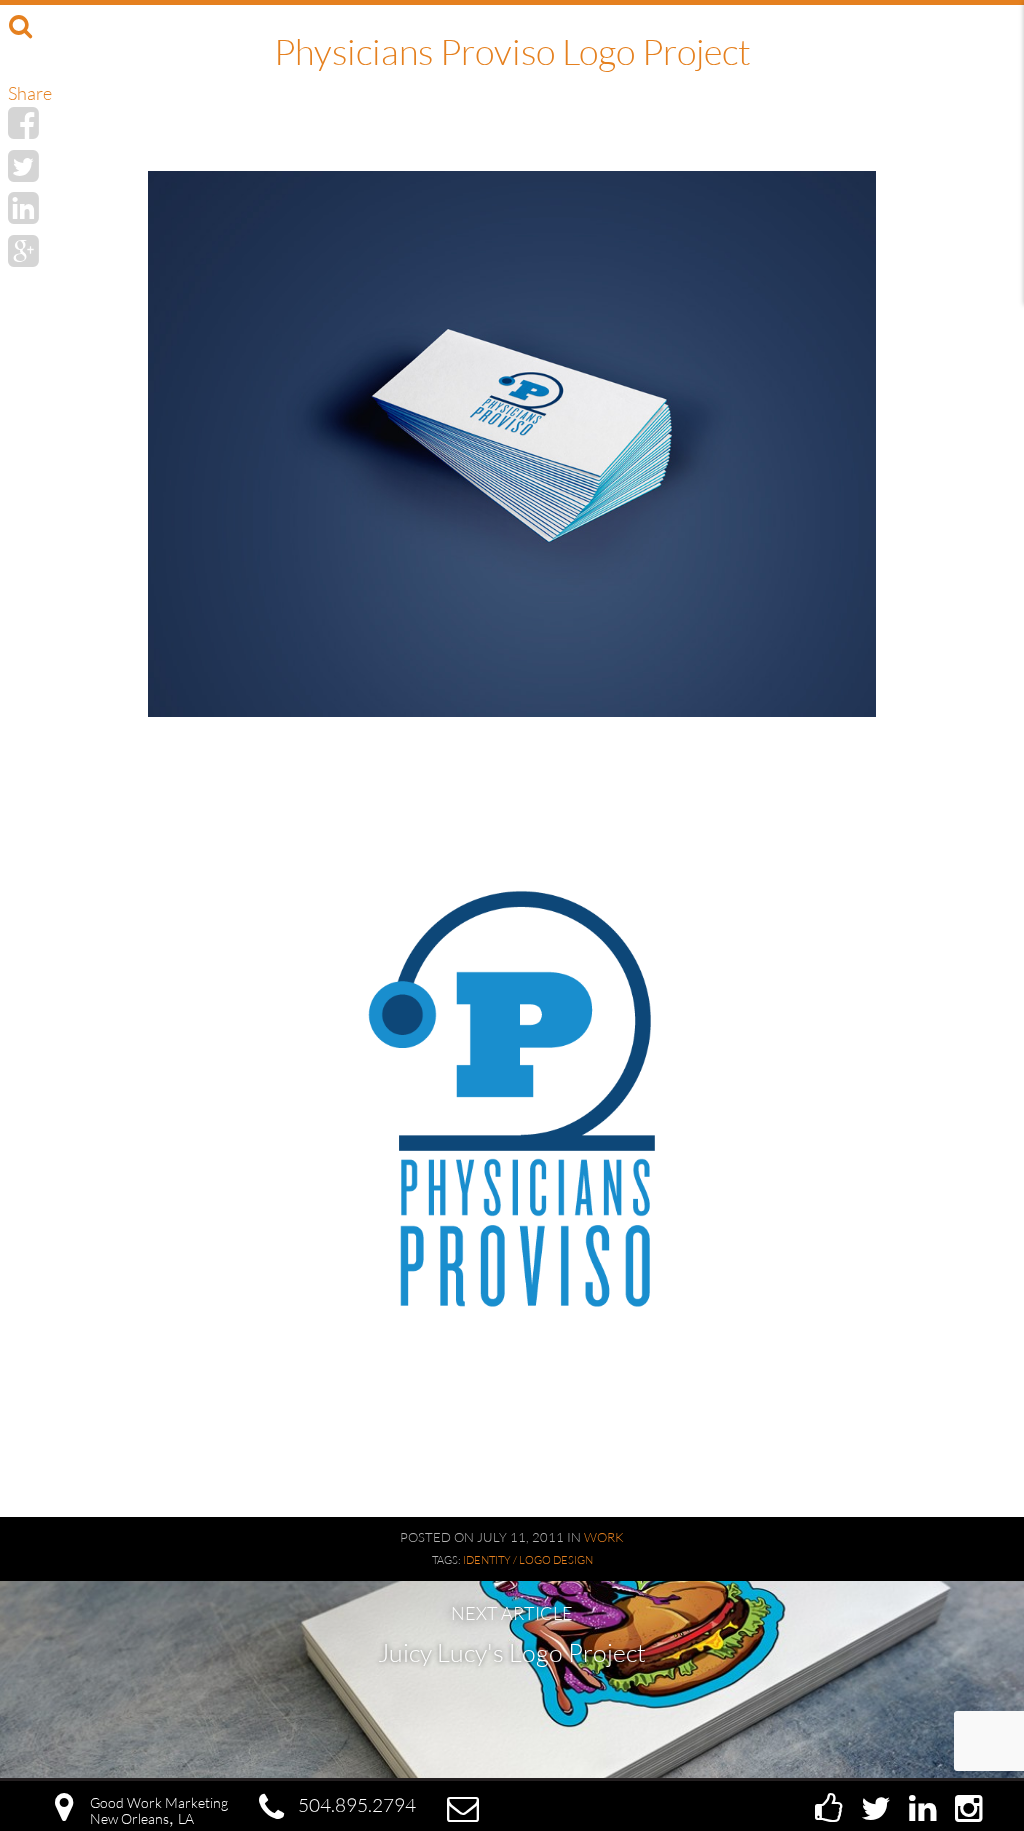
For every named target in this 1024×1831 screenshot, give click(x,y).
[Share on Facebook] (23, 122)
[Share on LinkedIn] (23, 207)
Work (604, 1537)
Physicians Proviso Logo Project (512, 51)
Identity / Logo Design (528, 1560)
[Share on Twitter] (23, 165)
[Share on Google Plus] (23, 250)
